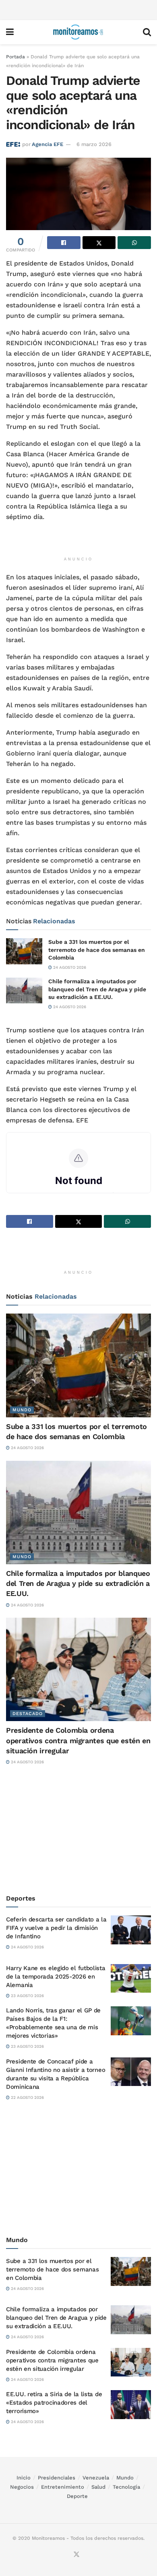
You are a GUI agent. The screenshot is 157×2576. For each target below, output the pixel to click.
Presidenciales (57, 2478)
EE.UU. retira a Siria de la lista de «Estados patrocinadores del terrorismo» (54, 2403)
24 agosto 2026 (69, 967)
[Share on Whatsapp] (134, 243)
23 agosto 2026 (27, 1996)
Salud (98, 2487)
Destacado (28, 1714)
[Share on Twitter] (99, 243)
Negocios (22, 2487)
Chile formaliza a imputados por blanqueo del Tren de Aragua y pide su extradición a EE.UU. (97, 989)
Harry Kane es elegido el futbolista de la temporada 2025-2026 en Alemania (56, 1977)
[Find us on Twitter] (76, 2555)
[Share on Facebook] (64, 243)
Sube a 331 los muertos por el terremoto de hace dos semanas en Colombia (97, 950)
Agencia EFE (48, 144)
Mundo (22, 1410)
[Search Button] (147, 32)
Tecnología (126, 2487)
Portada (15, 57)
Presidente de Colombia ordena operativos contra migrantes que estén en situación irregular (78, 1740)
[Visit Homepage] (78, 32)
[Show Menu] (10, 32)
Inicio (24, 2478)
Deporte (77, 2496)
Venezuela (96, 2478)
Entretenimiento (63, 2487)
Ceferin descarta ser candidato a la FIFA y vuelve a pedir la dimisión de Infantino (56, 1928)
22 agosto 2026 (27, 2097)
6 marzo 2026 (94, 144)
